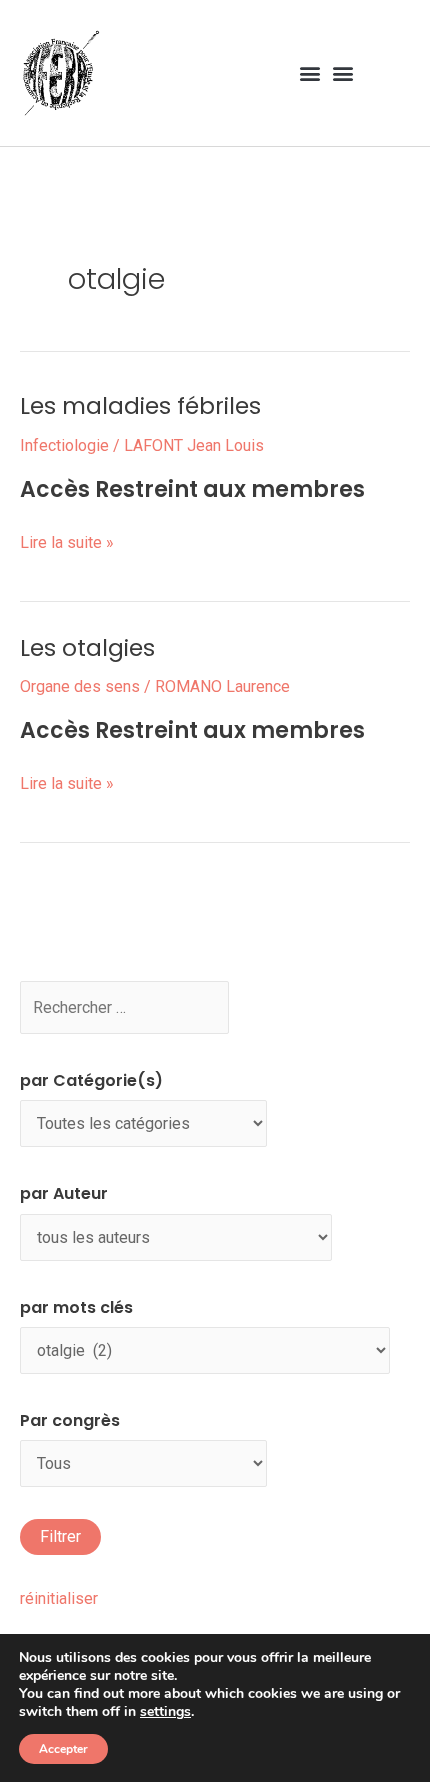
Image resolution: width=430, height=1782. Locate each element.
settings (165, 1712)
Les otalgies (87, 648)
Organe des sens (80, 686)
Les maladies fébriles (140, 406)
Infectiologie (64, 445)
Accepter (63, 1749)
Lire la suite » (67, 540)
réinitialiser (59, 1598)
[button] (309, 72)
